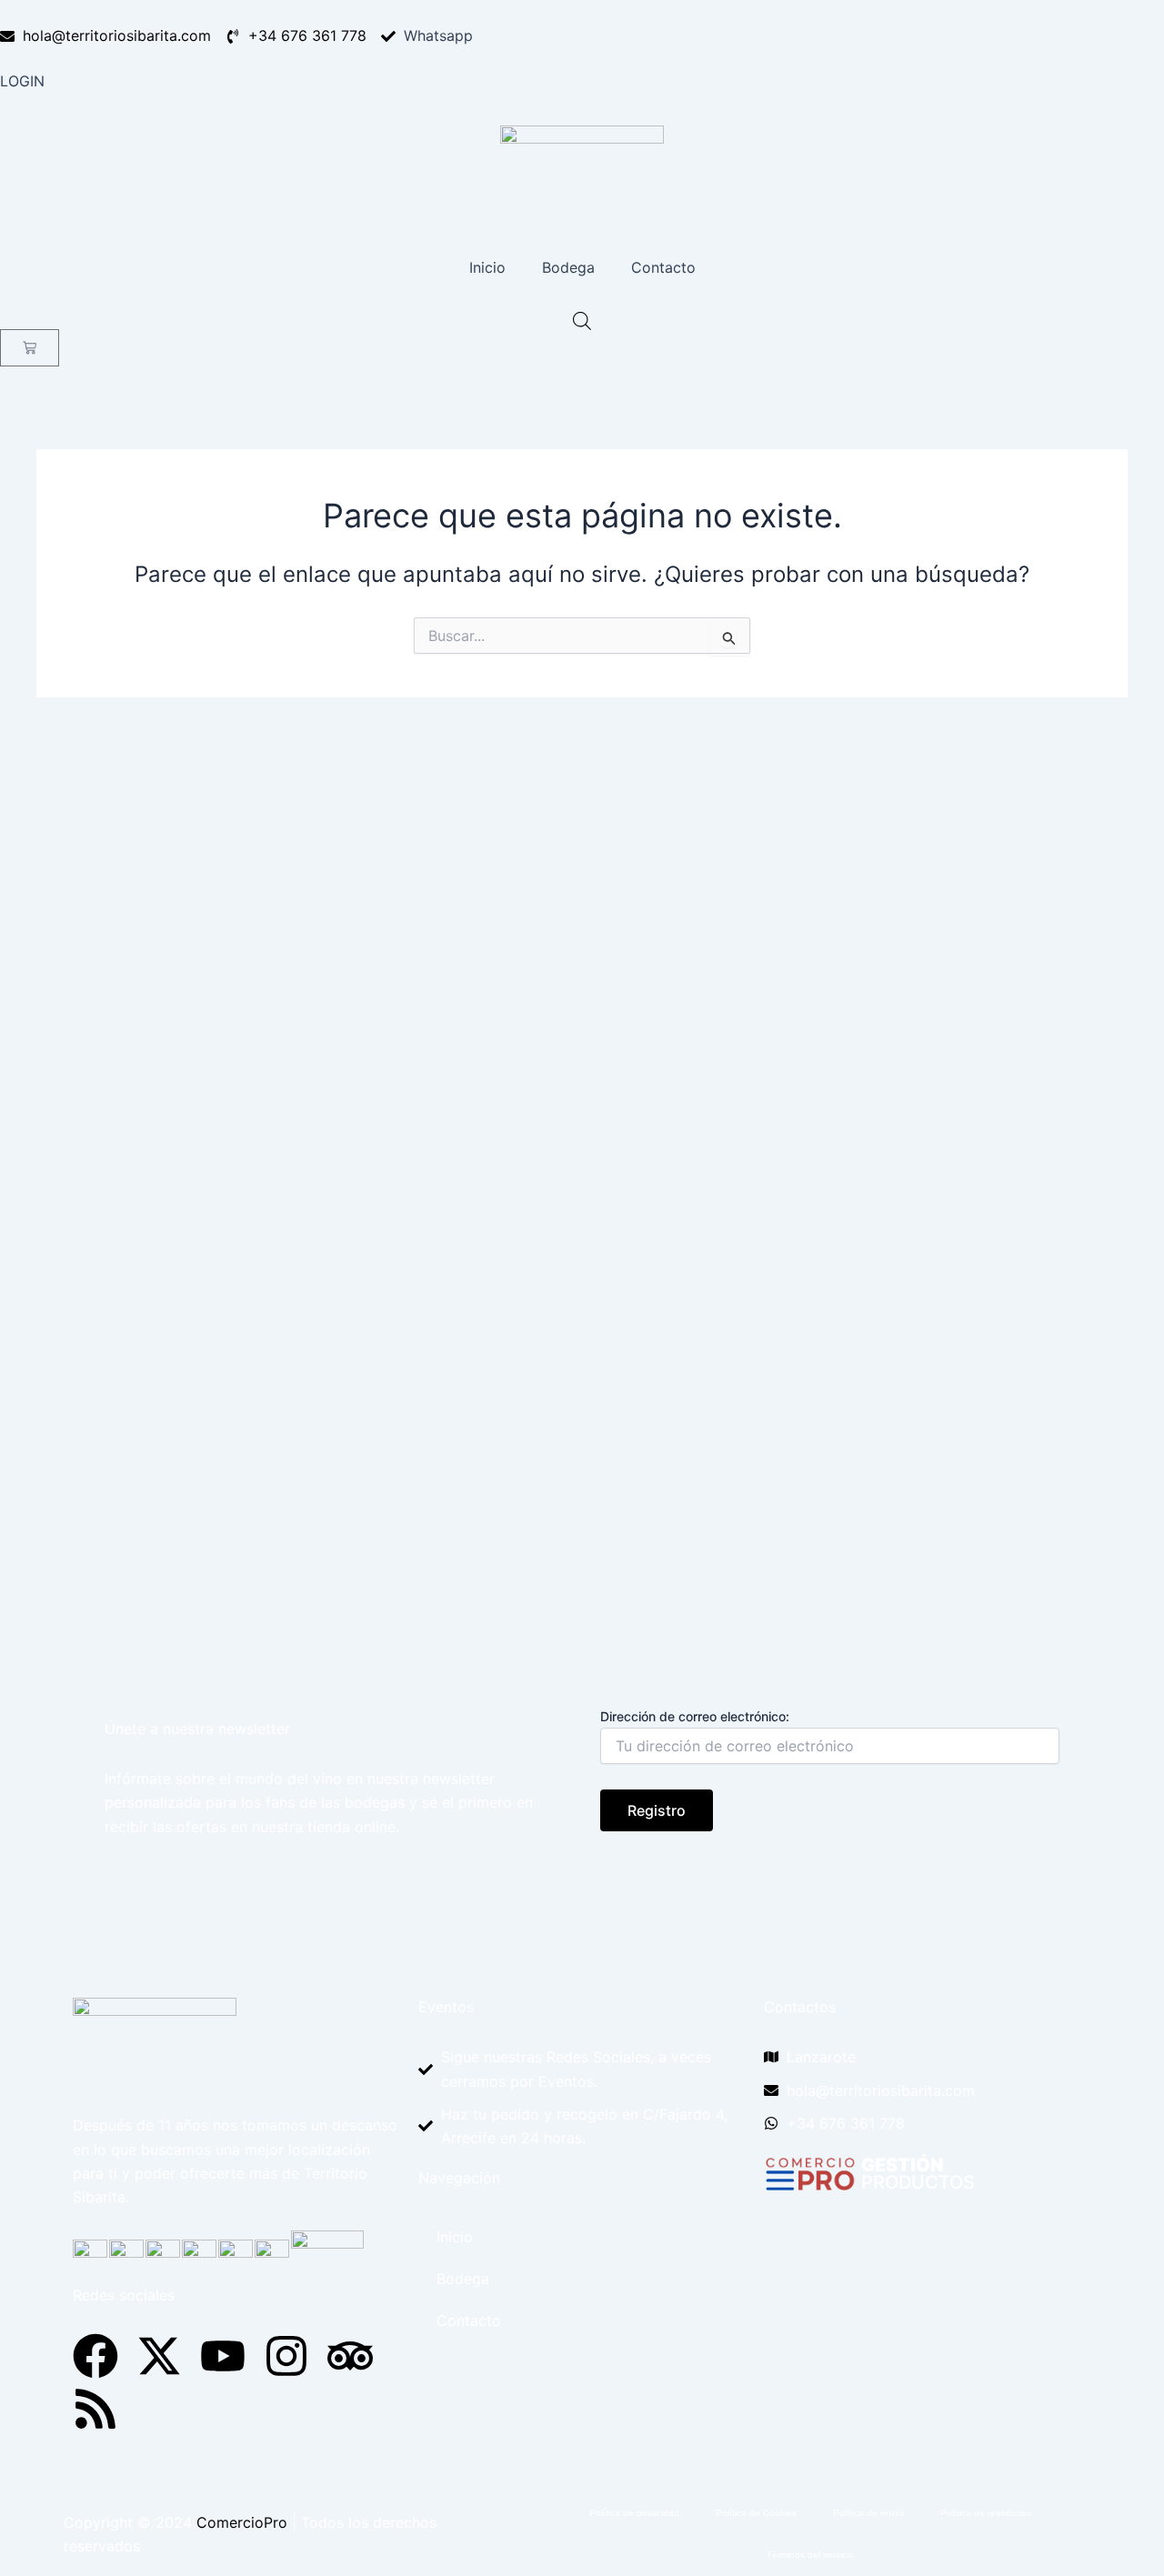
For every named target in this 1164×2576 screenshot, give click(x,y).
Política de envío (868, 2513)
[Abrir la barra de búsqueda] (582, 321)
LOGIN (22, 81)
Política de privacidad (634, 2513)
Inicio (487, 267)
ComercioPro (242, 2522)
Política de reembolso (986, 2513)
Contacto (663, 267)
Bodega (568, 267)
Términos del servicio (810, 2555)
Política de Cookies (756, 2513)
